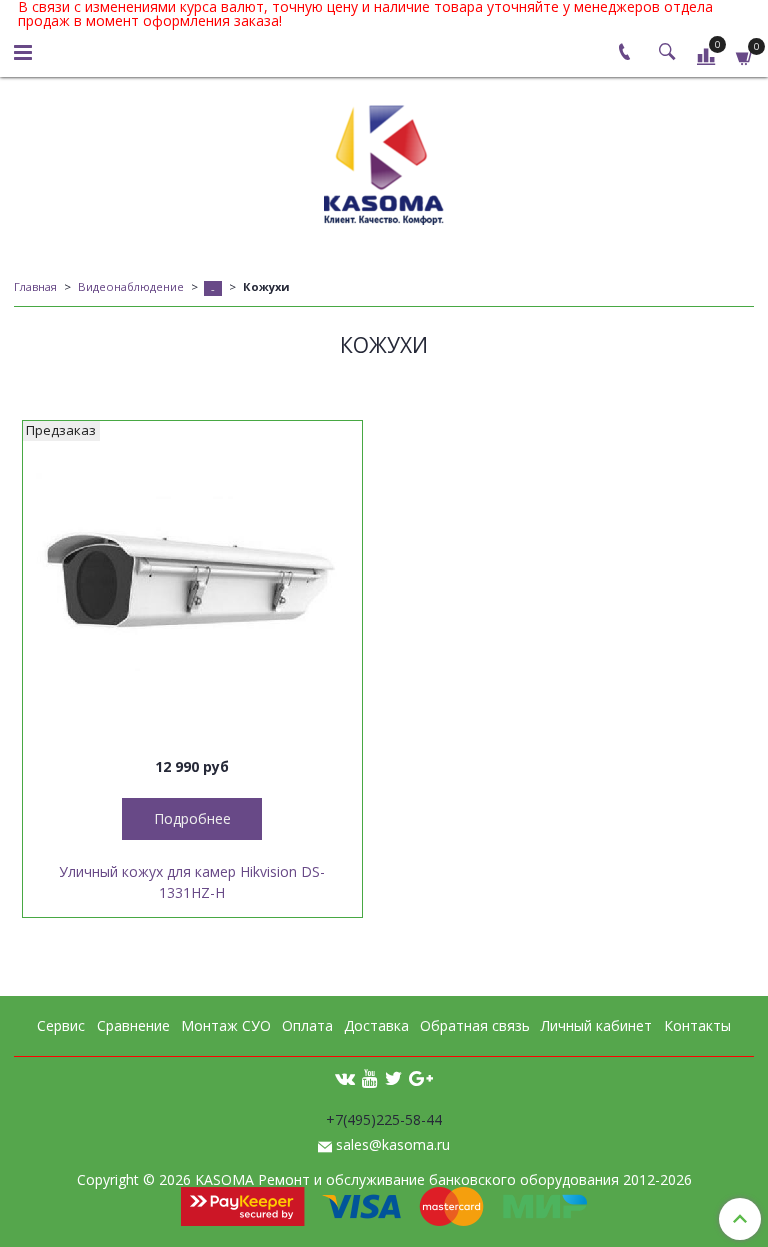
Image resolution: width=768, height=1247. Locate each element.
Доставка (376, 1025)
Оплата (307, 1025)
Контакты (697, 1025)
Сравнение (133, 1025)
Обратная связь (475, 1025)
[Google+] (421, 1077)
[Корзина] (745, 55)
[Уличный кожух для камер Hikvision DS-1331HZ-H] (192, 590)
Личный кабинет (596, 1025)
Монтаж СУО (226, 1025)
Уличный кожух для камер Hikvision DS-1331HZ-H (192, 882)
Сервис (61, 1025)
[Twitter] (393, 1077)
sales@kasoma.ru (393, 1144)
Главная (35, 286)
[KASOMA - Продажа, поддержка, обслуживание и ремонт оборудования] (384, 160)
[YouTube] (370, 1077)
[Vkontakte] (345, 1077)
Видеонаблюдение (131, 286)
